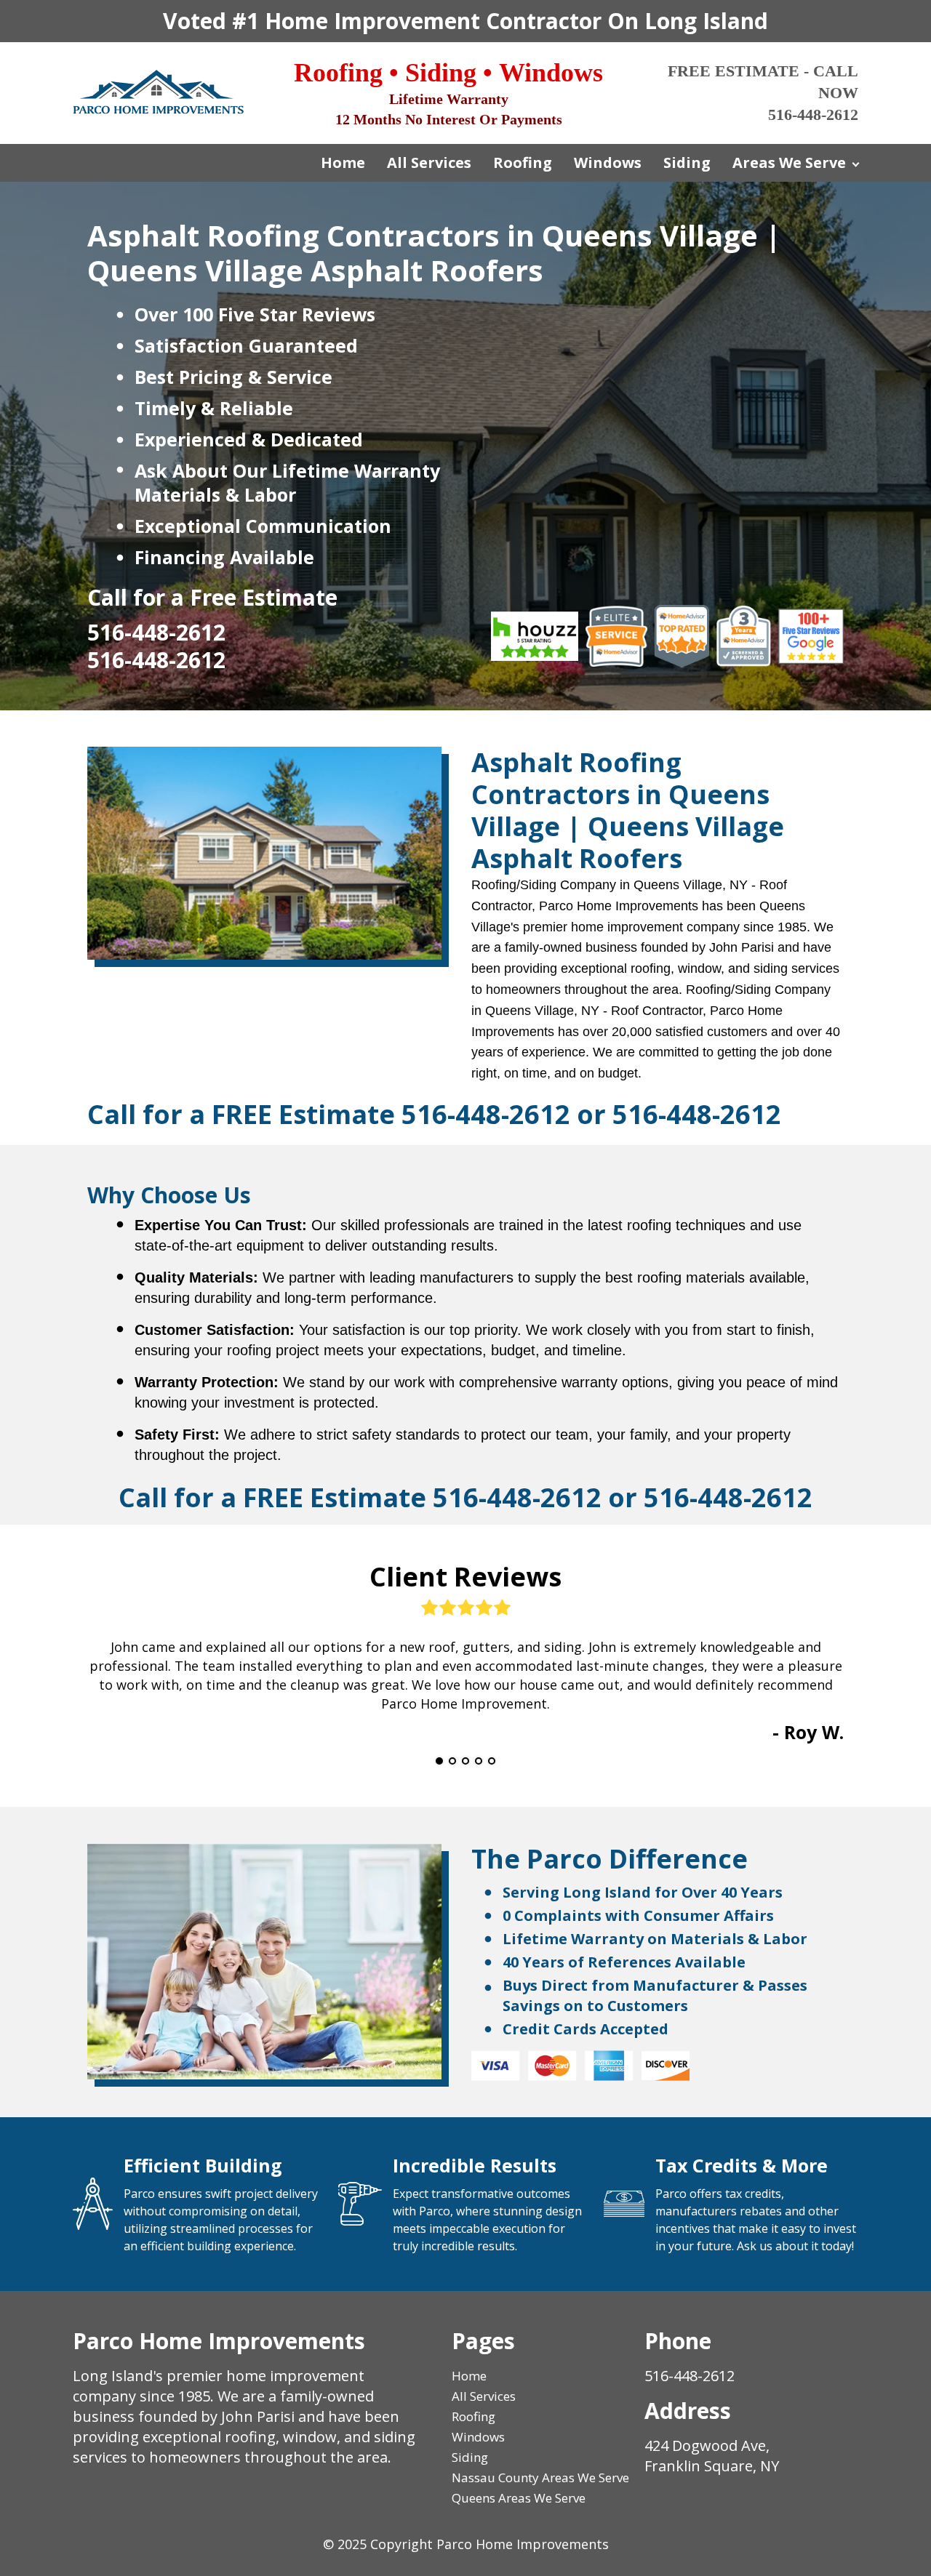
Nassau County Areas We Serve (540, 2477)
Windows (608, 162)
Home (343, 162)
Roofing (523, 162)
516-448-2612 (486, 1114)
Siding (687, 162)
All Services (429, 162)
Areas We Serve (789, 162)
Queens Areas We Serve (519, 2498)
